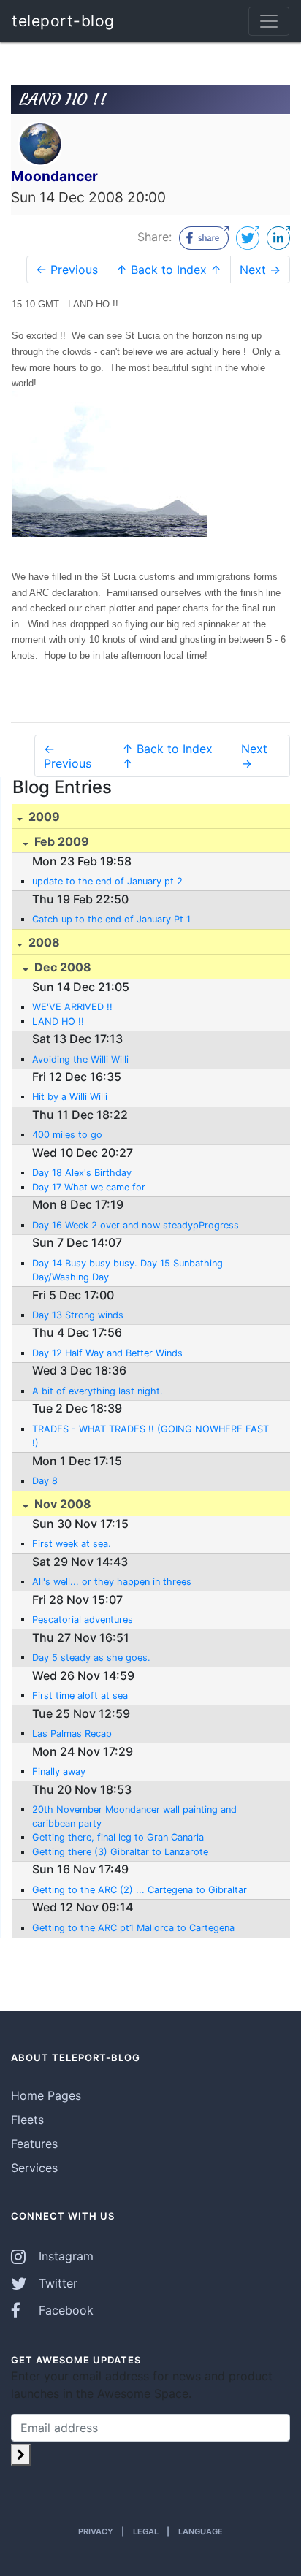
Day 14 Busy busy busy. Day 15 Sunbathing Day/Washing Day (127, 1270)
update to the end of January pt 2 (107, 881)
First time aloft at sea (80, 1696)
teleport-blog (63, 21)
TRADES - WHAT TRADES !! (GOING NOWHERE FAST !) (150, 1436)
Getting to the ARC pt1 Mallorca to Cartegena (133, 1928)
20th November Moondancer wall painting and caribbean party (134, 1816)
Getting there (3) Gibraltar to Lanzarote (120, 1852)
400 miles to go (67, 1135)
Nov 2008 (61, 1504)
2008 (43, 942)
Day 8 (45, 1481)
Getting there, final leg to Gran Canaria (118, 1837)
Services (34, 2168)
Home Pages (46, 2095)
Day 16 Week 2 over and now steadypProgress (136, 1225)
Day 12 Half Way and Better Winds (107, 1353)
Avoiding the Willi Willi (80, 1059)
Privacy (96, 2531)
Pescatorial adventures (83, 1620)
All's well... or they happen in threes (112, 1582)
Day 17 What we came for (89, 1187)
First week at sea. (72, 1544)
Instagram (64, 2256)
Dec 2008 (61, 967)
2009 (43, 817)
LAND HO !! (58, 1021)
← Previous (67, 270)
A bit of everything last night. (98, 1391)
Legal (146, 2531)
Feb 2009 (60, 841)
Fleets (27, 2120)
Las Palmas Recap (72, 1734)
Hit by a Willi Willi (70, 1097)
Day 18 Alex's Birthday (82, 1173)
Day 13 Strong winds (78, 1315)
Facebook (64, 2310)
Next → (260, 270)
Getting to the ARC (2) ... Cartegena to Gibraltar (140, 1890)
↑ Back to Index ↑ (169, 270)
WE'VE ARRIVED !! (72, 1007)
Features (34, 2144)
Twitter (56, 2283)
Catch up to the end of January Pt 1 (111, 919)
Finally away (59, 1772)
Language (201, 2531)
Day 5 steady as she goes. (91, 1658)
